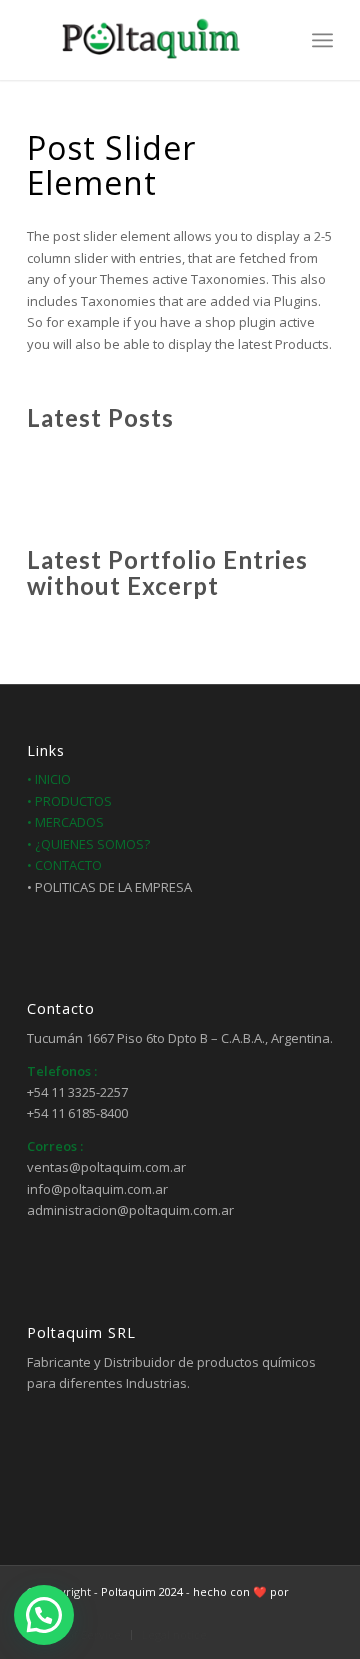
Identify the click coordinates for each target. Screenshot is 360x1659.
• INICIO (49, 779)
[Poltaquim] (149, 40)
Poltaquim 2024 (142, 1591)
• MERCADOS (65, 822)
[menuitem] (278, 40)
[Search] (278, 40)
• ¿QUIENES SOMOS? (88, 844)
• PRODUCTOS (69, 801)
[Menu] (322, 40)
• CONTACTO (64, 865)
